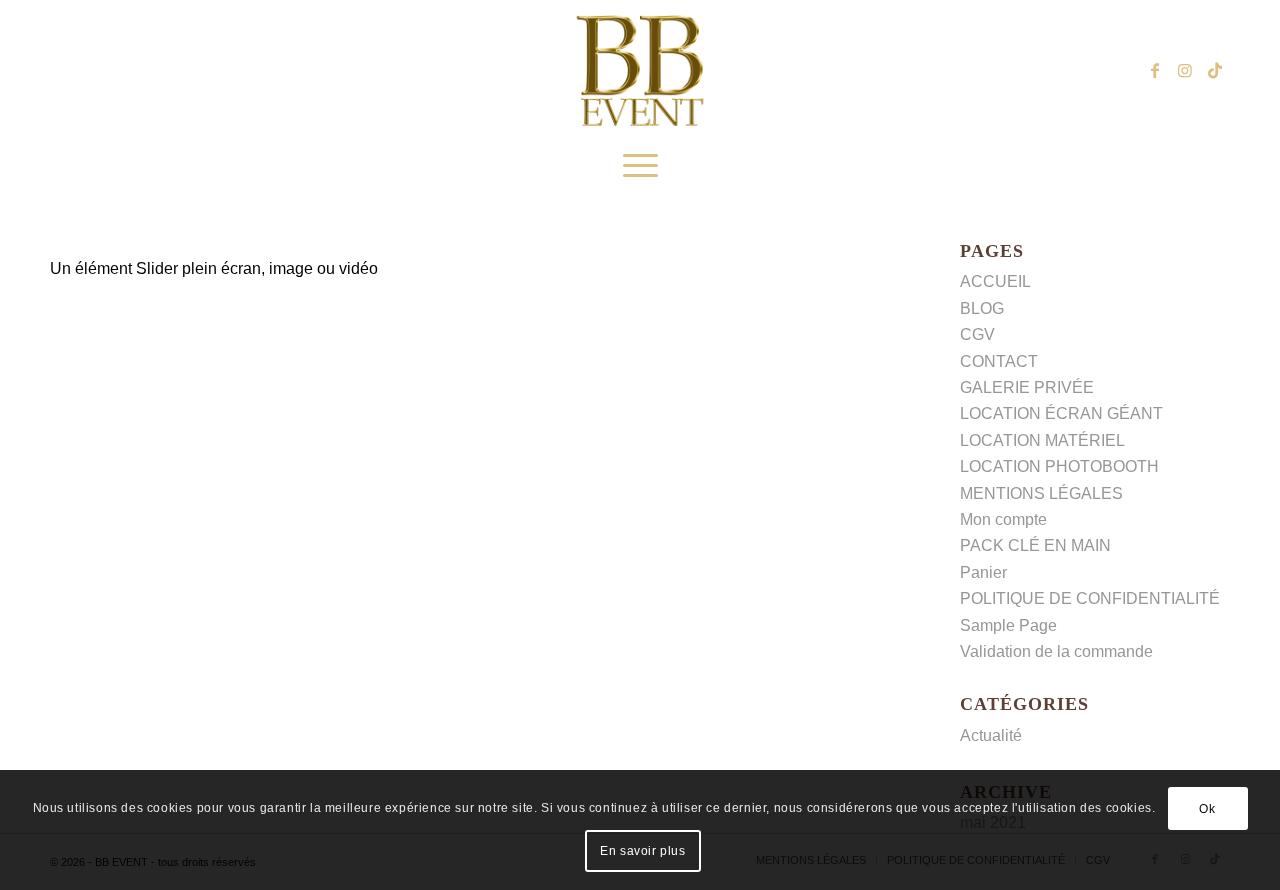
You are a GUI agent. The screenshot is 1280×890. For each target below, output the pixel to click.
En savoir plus (642, 851)
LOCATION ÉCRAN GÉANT (1061, 413)
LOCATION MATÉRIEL (1042, 440)
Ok (1207, 809)
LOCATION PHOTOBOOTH (1059, 466)
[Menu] (640, 166)
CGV (977, 334)
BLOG (982, 308)
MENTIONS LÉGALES (1041, 493)
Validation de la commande (1056, 651)
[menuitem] (640, 166)
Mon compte (1003, 519)
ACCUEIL (995, 281)
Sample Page (1008, 625)
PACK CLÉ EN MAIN (1035, 545)
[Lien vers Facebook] (1155, 70)
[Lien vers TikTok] (1215, 70)
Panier (983, 572)
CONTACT (999, 361)
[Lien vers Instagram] (1185, 70)
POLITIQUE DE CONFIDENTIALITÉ (1090, 598)
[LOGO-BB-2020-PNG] (640, 70)
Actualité (991, 735)
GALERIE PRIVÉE (1027, 387)
